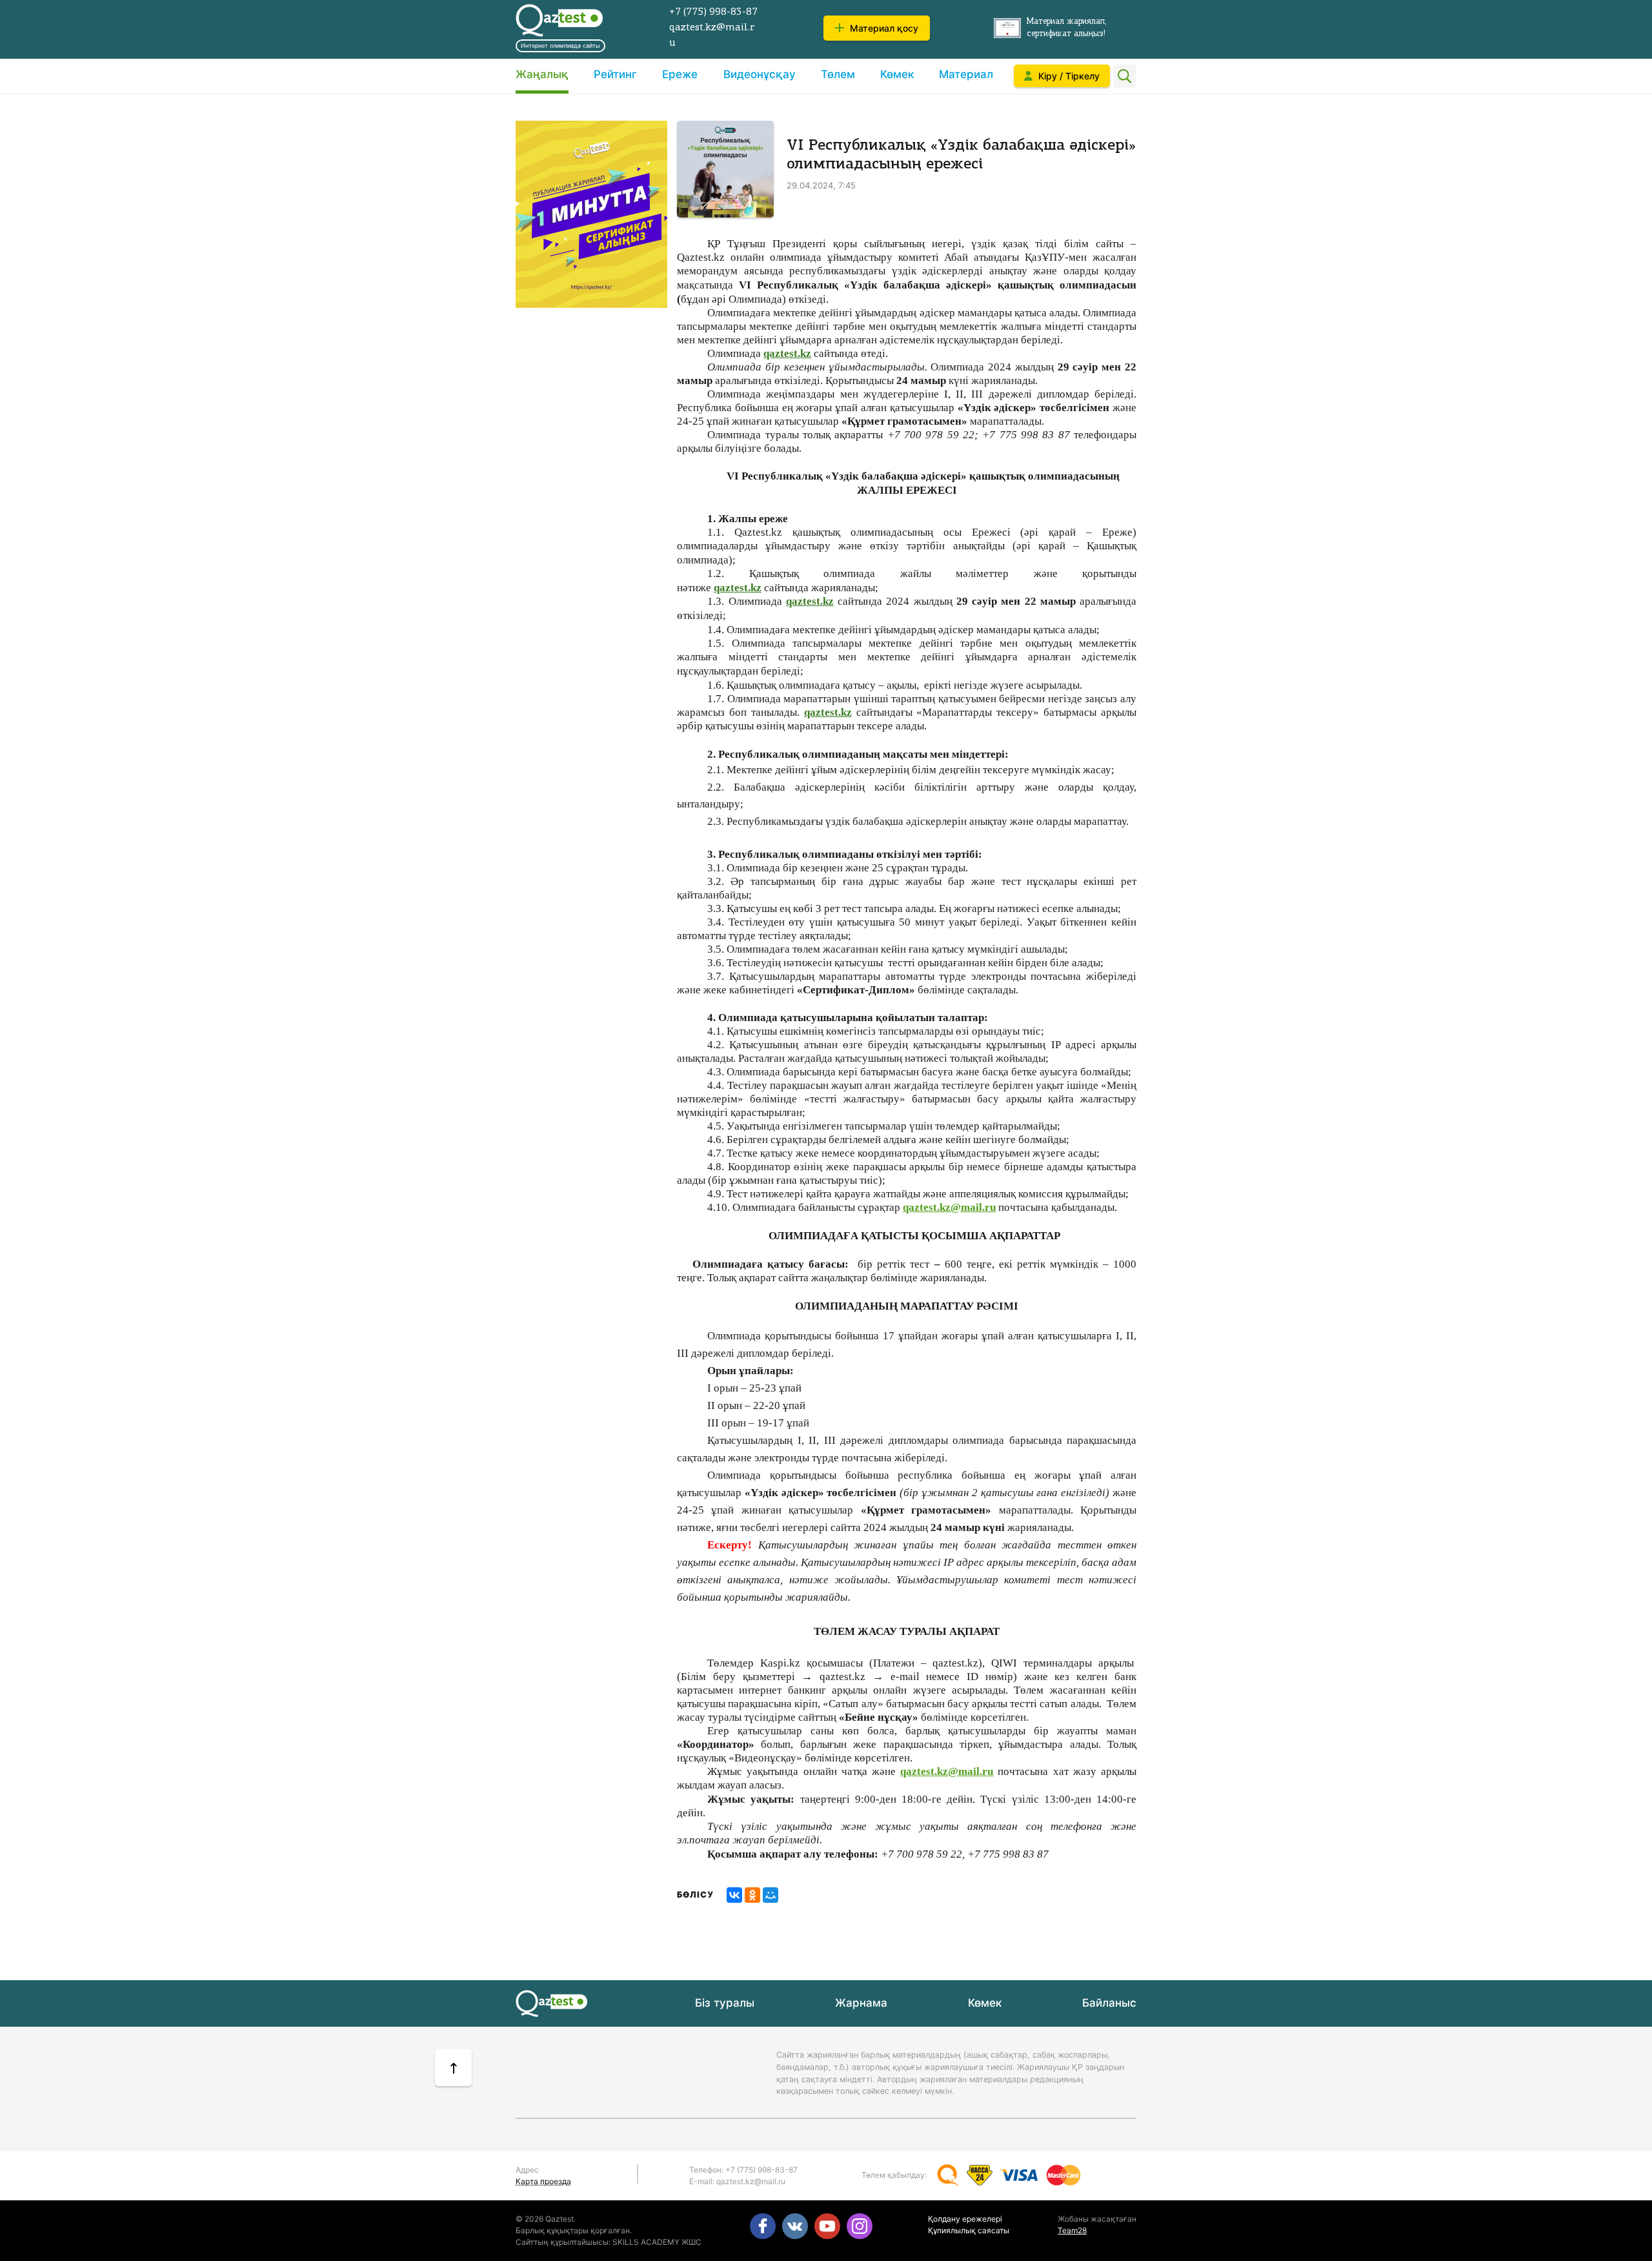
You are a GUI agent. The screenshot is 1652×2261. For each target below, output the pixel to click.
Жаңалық (542, 74)
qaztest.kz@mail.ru (949, 1207)
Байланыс (1109, 2003)
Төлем (838, 74)
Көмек (897, 74)
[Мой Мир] (771, 1895)
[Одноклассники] (752, 1895)
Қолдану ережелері (965, 2219)
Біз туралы (725, 2003)
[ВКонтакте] (734, 1895)
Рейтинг (615, 74)
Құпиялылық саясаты (969, 2230)
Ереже (680, 74)
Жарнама (861, 2003)
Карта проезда (543, 2181)
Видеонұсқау (760, 74)
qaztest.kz (787, 353)
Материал (966, 74)
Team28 (1072, 2230)
